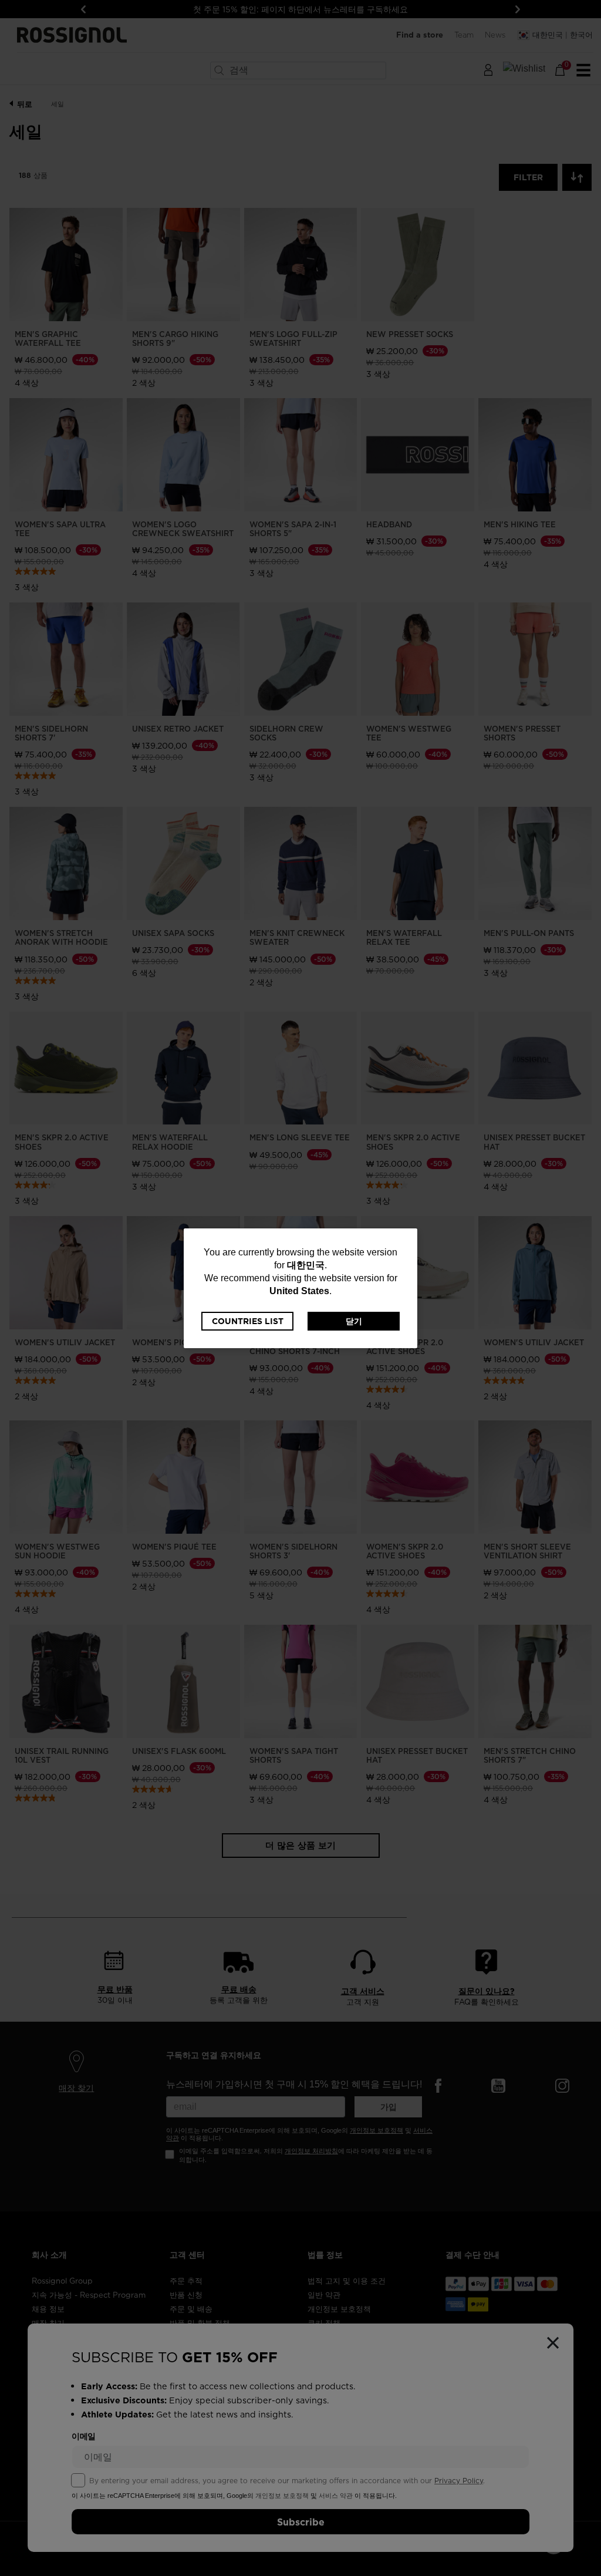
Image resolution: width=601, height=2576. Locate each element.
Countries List (248, 1321)
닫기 (354, 1321)
